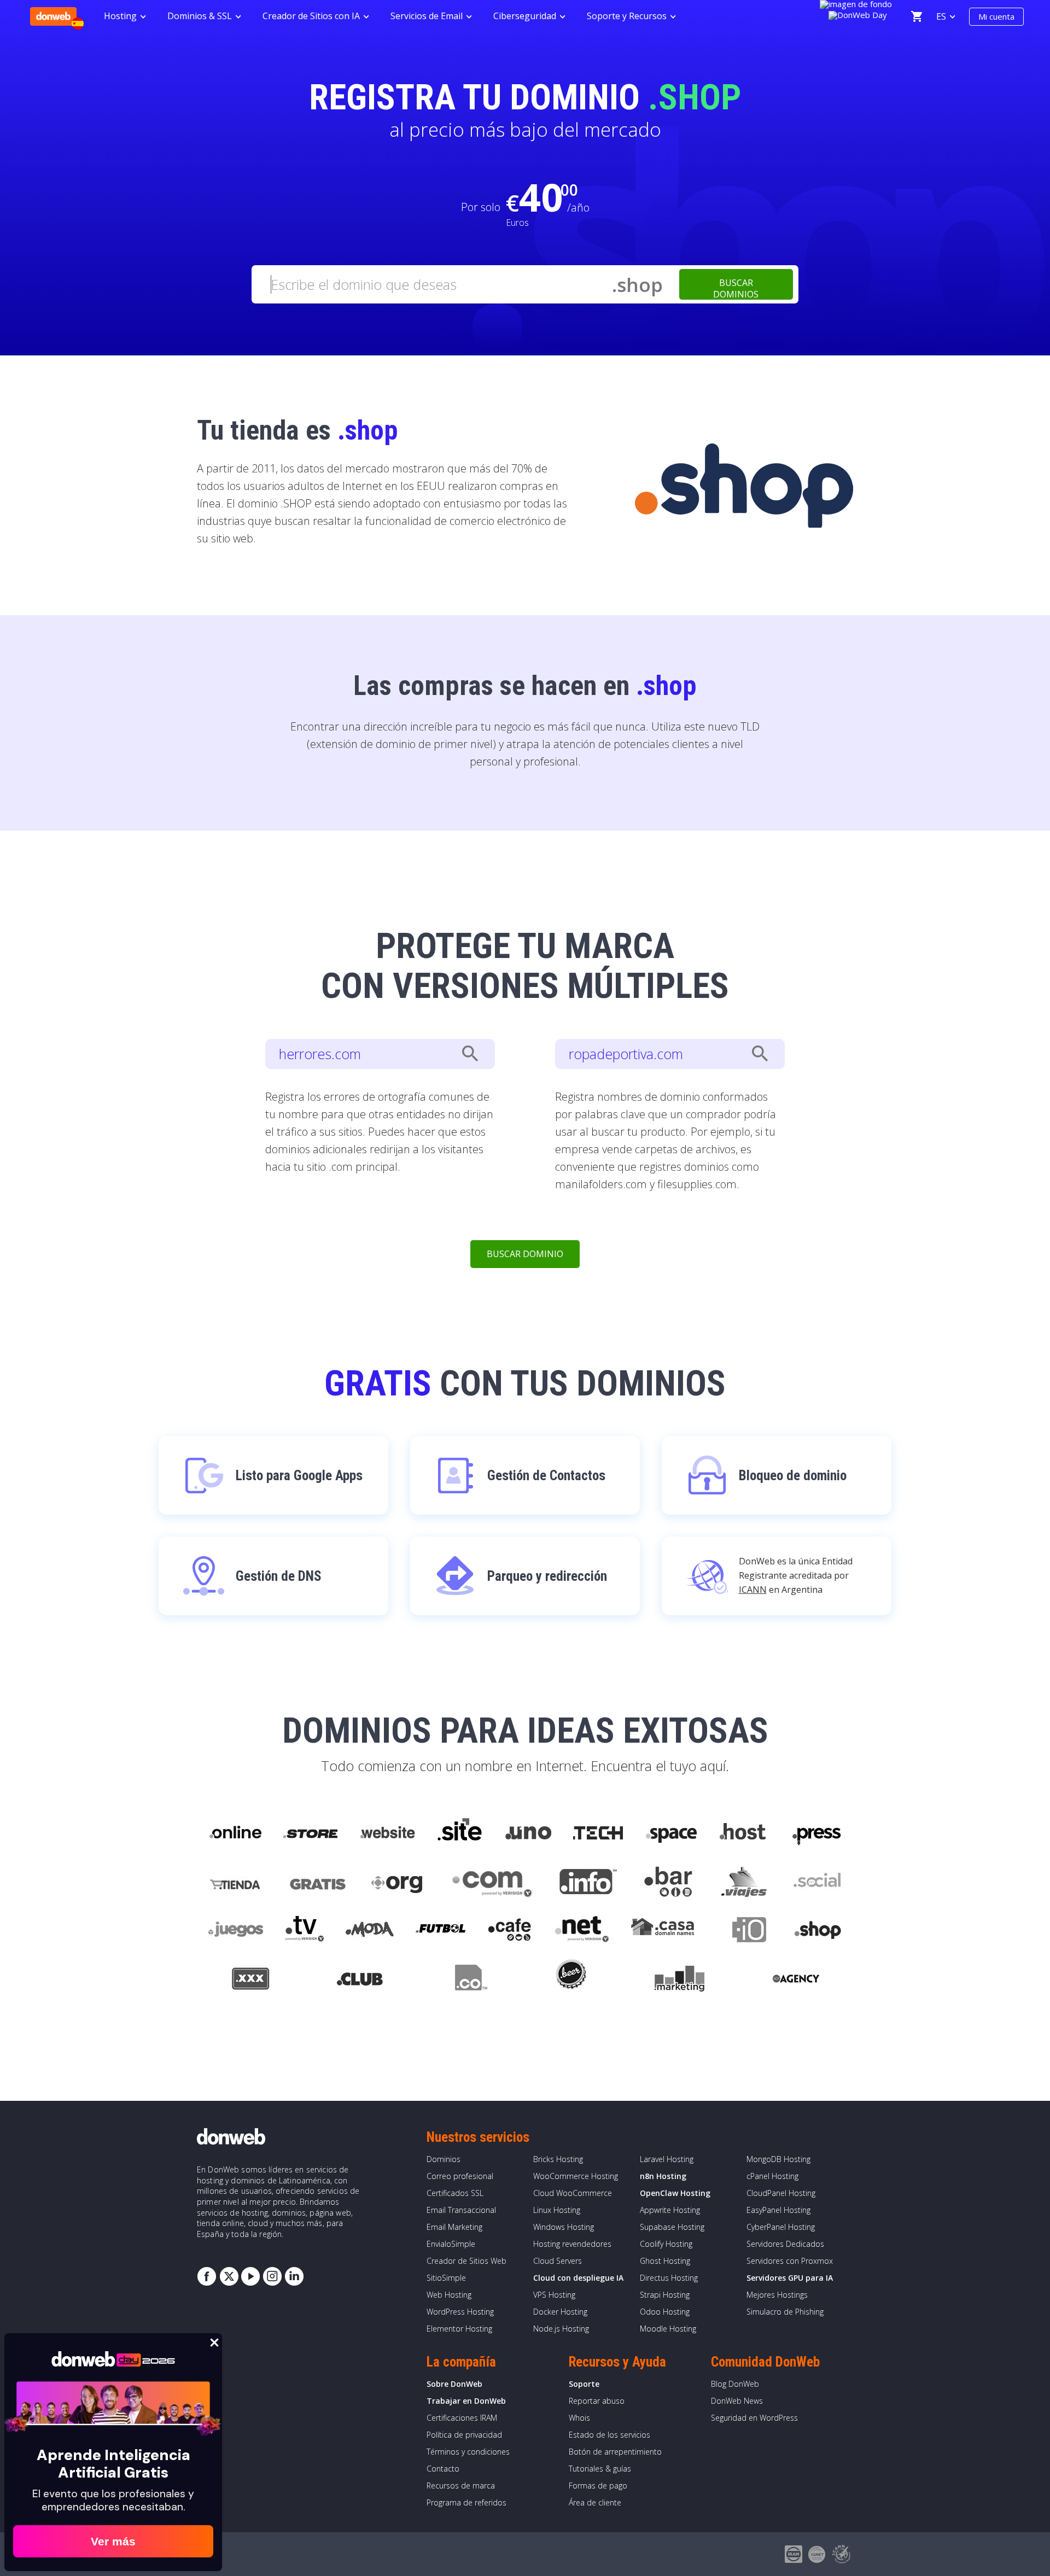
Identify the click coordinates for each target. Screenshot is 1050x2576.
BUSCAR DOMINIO (525, 1254)
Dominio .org (398, 1882)
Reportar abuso (597, 2401)
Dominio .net (581, 1931)
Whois (579, 2418)
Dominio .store (310, 1833)
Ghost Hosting (665, 2261)
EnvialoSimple (451, 2244)
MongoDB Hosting (778, 2159)
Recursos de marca (461, 2486)
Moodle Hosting (668, 2329)
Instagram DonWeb (272, 2276)
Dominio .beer (570, 1981)
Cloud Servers (558, 2261)
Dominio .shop (817, 1931)
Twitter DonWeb (229, 2276)
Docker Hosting (560, 2312)
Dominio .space (672, 1833)
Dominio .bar (669, 1882)
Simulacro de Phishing (785, 2312)
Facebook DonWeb (207, 2276)
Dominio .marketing (679, 1981)
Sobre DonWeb (454, 2384)
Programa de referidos (466, 2502)
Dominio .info (588, 1882)
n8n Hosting (663, 2176)
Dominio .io (744, 1931)
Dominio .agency (796, 1981)
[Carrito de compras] (917, 16)
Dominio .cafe (510, 1931)
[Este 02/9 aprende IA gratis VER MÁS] (858, 14)
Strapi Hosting (665, 2295)
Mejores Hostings (777, 2295)
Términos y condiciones (468, 2452)
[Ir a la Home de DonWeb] (53, 16)
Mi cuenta (996, 16)
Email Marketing (454, 2227)
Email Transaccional (461, 2210)
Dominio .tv (304, 1931)
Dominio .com (492, 1882)
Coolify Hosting (666, 2244)
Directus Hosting (669, 2278)
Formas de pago (598, 2486)
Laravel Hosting (667, 2159)
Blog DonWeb (735, 2384)
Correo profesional (460, 2176)
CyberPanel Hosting (781, 2227)
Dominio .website (387, 1833)
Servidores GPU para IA (790, 2278)
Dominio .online (235, 1833)
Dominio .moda (370, 1931)
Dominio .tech (599, 1833)
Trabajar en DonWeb (466, 2401)
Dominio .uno (528, 1833)
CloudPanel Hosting (781, 2193)
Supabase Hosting (672, 2227)
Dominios (444, 2159)
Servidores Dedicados (785, 2244)
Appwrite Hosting (670, 2210)
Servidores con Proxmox (790, 2261)
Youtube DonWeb (250, 2276)
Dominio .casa (663, 1931)
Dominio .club (360, 1981)
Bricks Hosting (558, 2159)
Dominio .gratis (317, 1882)
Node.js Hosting (561, 2329)
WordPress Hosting (460, 2312)
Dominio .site (460, 1833)
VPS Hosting (554, 2295)
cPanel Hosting (772, 2176)
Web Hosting (449, 2295)
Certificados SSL (455, 2193)
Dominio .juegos (235, 1931)
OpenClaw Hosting (675, 2193)
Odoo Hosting (665, 2312)
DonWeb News (737, 2401)
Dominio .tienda (236, 1882)
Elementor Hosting (459, 2329)
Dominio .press (815, 1833)
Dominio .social (816, 1882)
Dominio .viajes (743, 1882)
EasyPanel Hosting (778, 2210)
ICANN (753, 1590)
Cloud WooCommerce (573, 2193)
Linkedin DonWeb (294, 2276)
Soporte (584, 2384)
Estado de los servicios (609, 2435)
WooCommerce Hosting (576, 2176)
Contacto (443, 2469)
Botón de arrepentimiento (615, 2452)
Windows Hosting (564, 2227)
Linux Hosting (557, 2210)
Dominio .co (469, 1981)
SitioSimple (446, 2278)
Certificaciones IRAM (462, 2418)
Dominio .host (743, 1833)
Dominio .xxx (250, 1981)
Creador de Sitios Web (466, 2261)
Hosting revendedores (572, 2244)
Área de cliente (595, 2502)
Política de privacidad (464, 2435)
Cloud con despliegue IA (578, 2278)
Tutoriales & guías (600, 2469)
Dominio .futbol (441, 1931)
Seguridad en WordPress (754, 2418)
